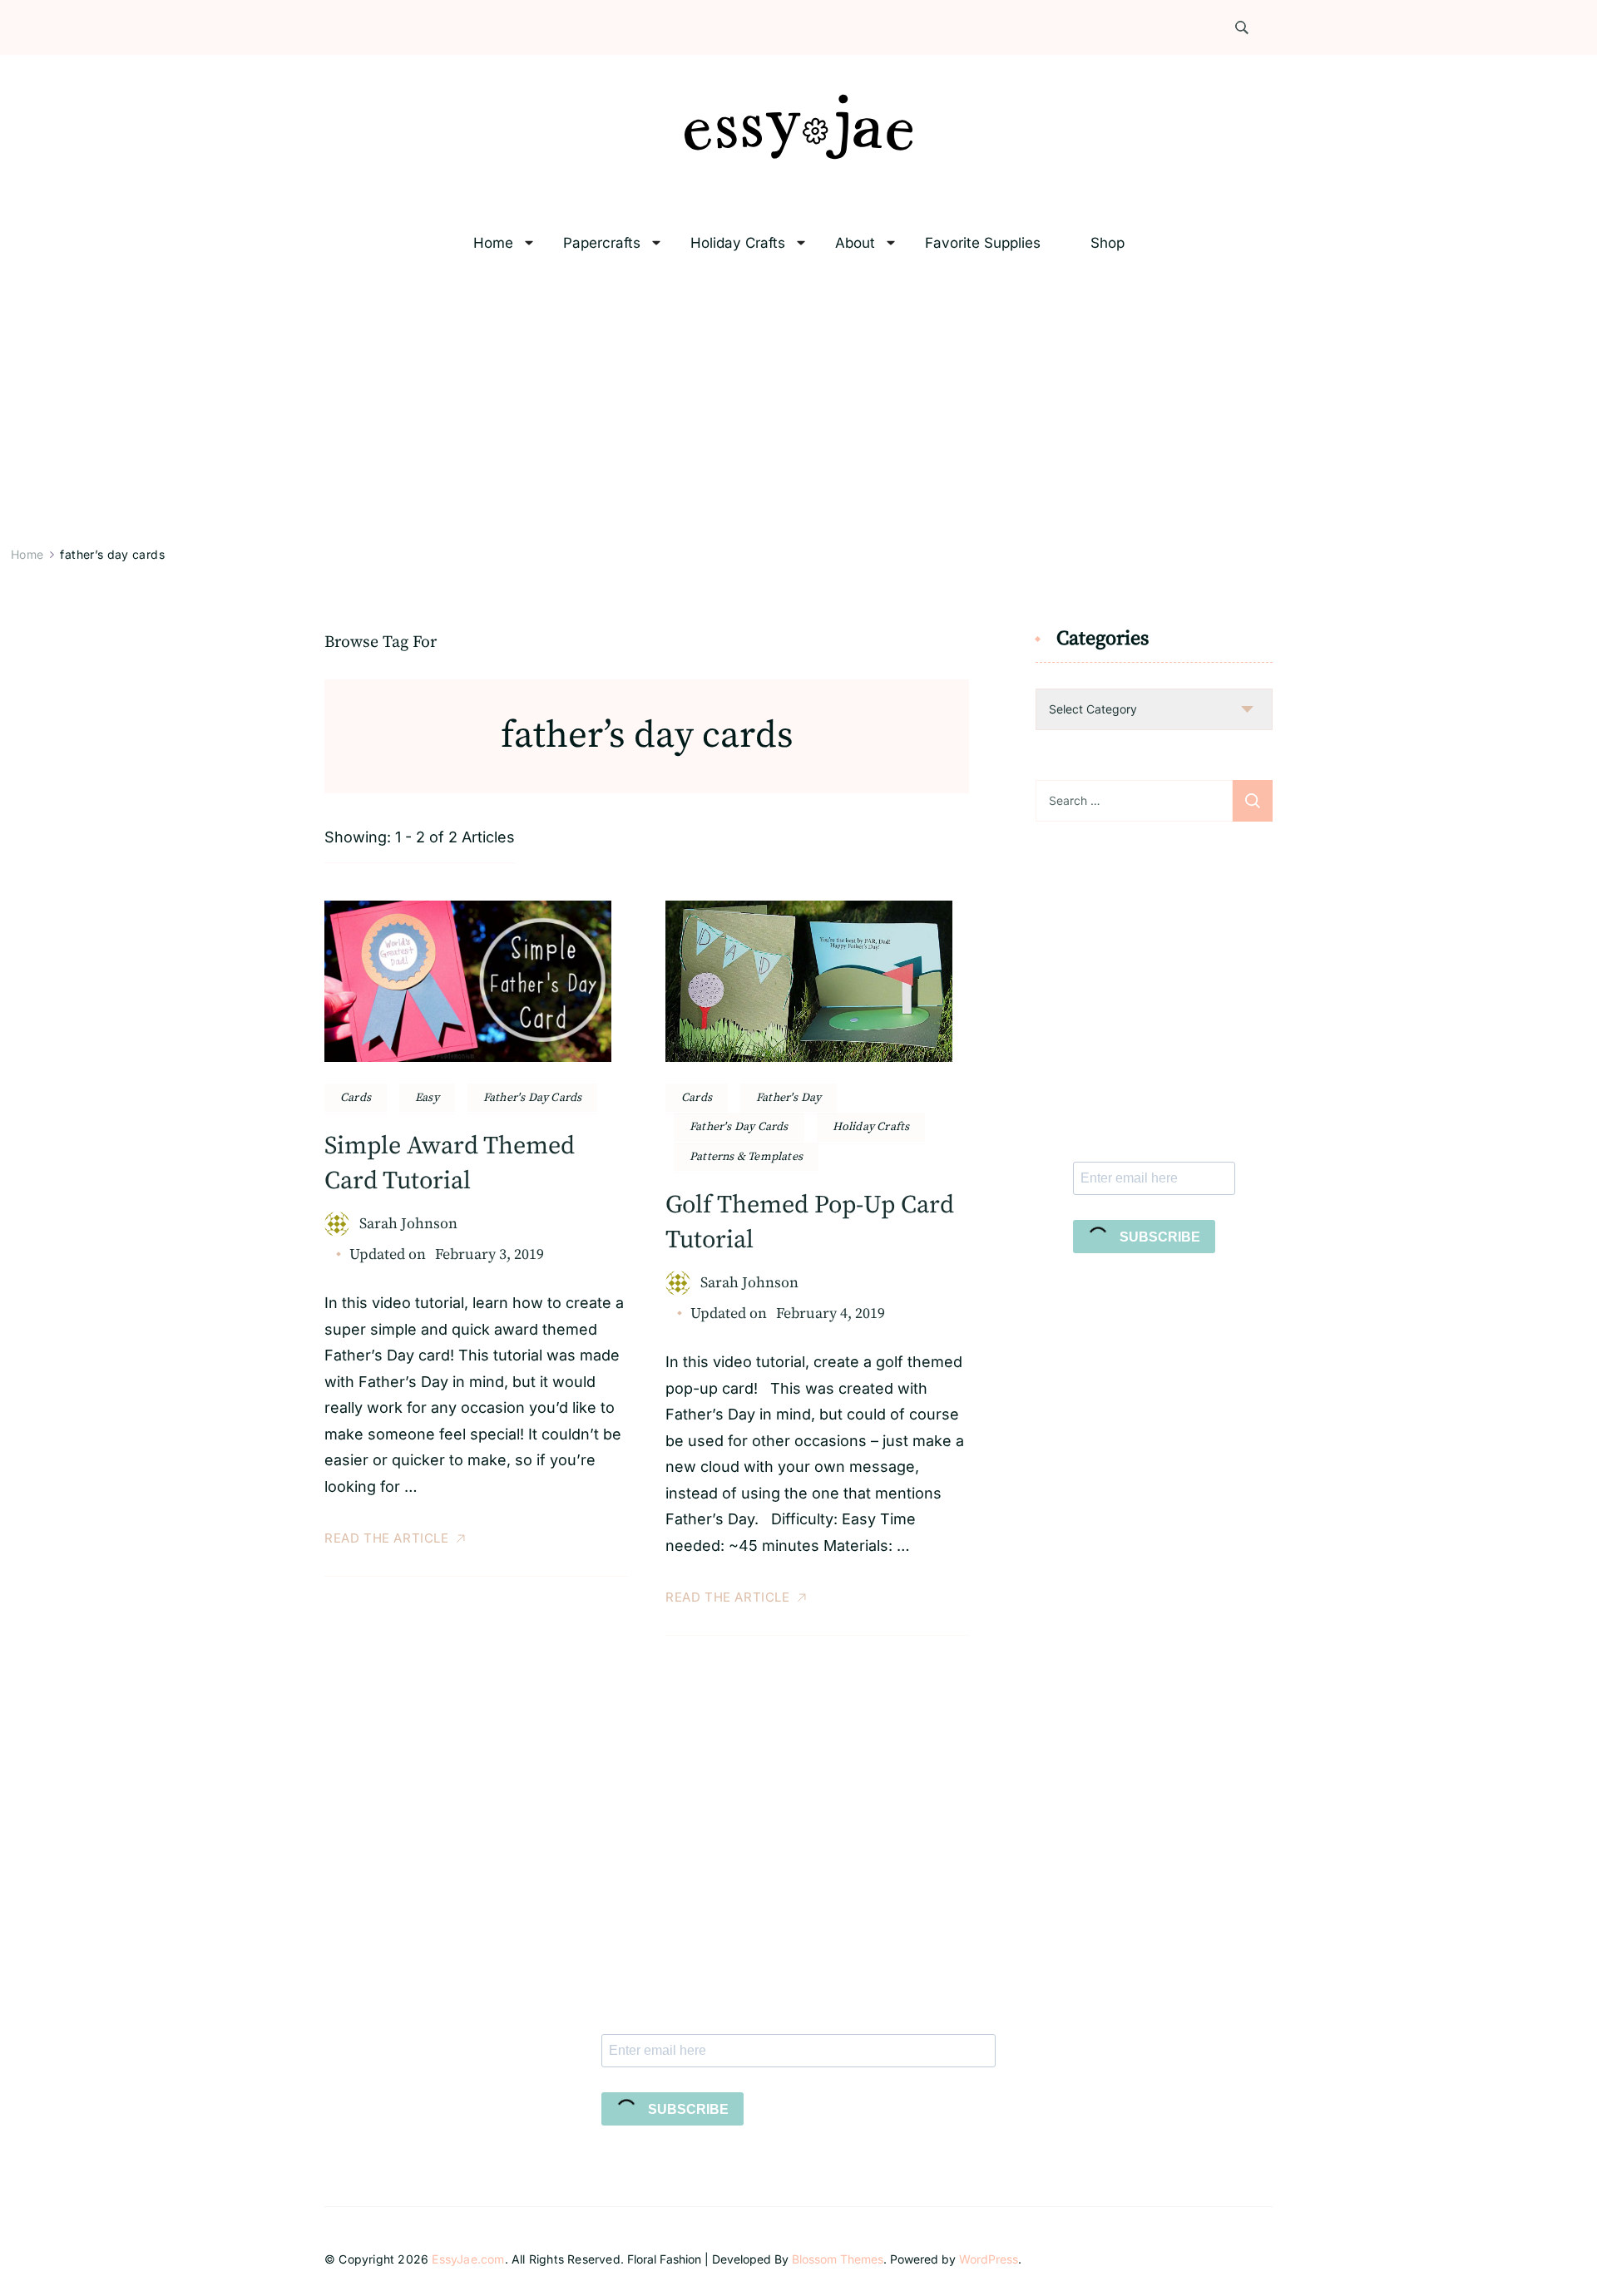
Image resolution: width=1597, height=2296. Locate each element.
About (855, 243)
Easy (427, 1098)
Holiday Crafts (738, 243)
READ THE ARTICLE (387, 1538)
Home (493, 243)
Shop (1108, 243)
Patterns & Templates (746, 1157)
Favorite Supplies (983, 243)
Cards (356, 1098)
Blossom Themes (838, 2259)
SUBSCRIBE (1158, 1237)
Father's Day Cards (533, 1098)
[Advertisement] (798, 404)
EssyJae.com (468, 2259)
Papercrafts (602, 243)
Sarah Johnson (408, 1224)
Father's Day (789, 1098)
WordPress (989, 2259)
